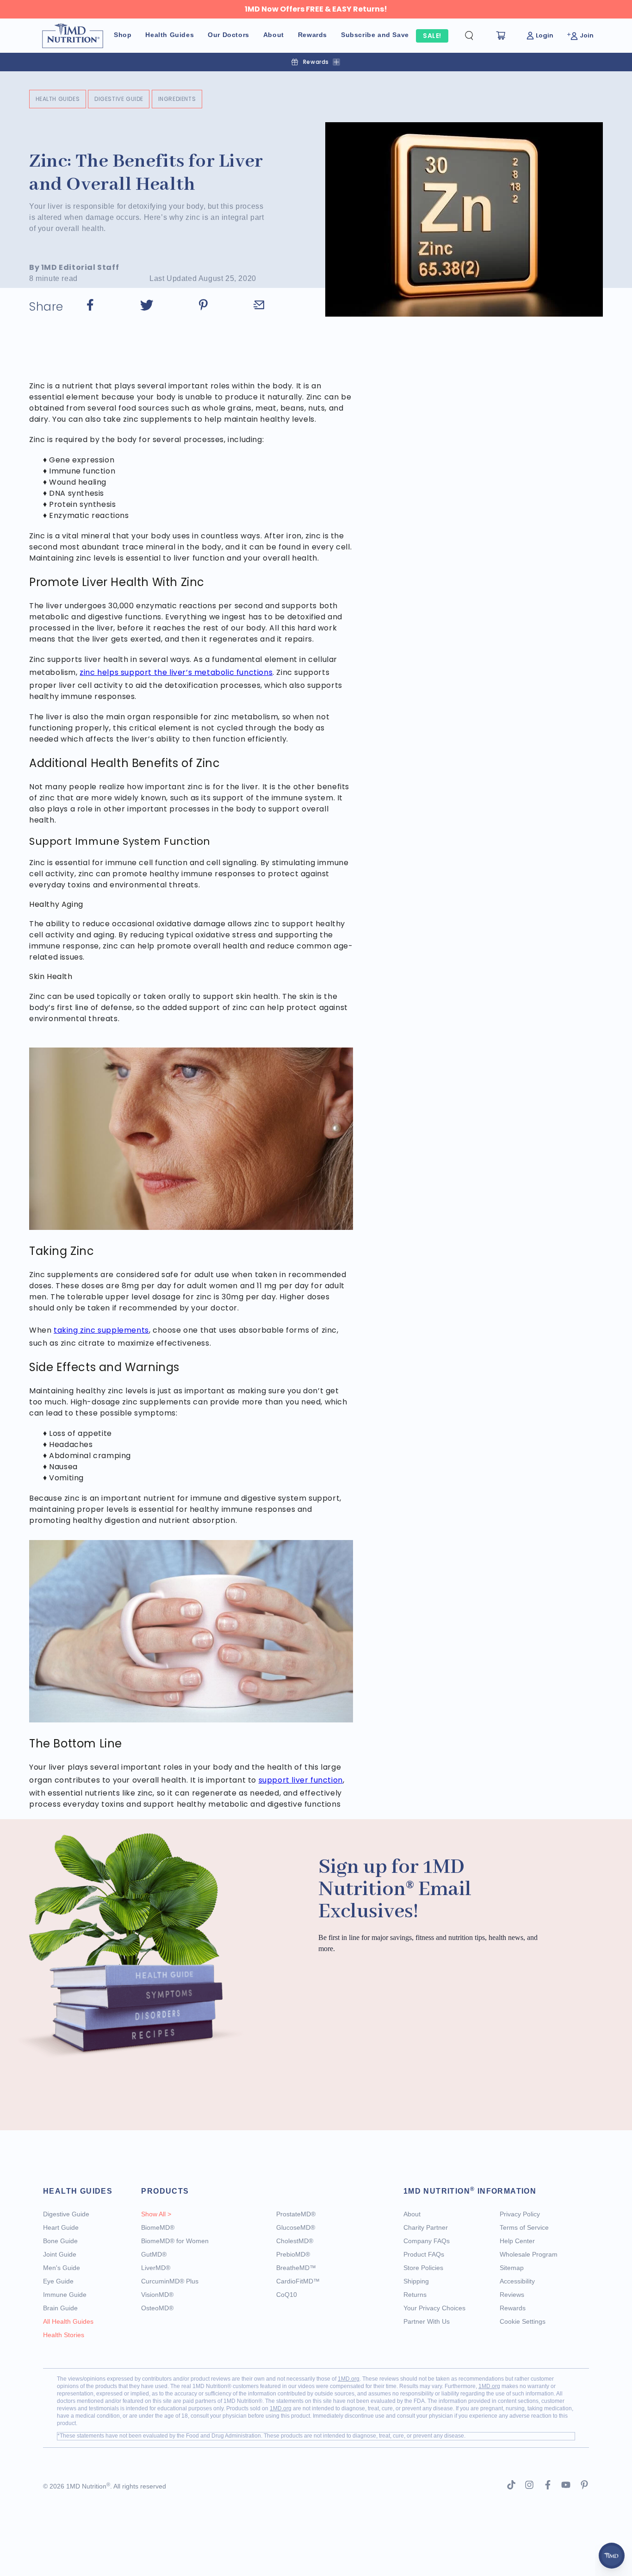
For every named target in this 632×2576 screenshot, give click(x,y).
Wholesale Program (529, 2254)
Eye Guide (58, 2281)
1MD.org (349, 2379)
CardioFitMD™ (298, 2281)
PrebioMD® (293, 2254)
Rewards (513, 2308)
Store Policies (423, 2268)
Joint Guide (60, 2254)
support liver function (301, 1780)
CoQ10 (287, 2295)
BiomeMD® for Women (175, 2241)
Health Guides (58, 99)
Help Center (517, 2241)
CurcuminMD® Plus (170, 2281)
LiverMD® (156, 2268)
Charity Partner (426, 2227)
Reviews (512, 2295)
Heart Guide (61, 2227)
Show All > (156, 2214)
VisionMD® (157, 2295)
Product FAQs (424, 2254)
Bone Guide (60, 2241)
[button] (477, 36)
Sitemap (512, 2268)
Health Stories (64, 2335)
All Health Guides (68, 2321)
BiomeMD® (158, 2227)
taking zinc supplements (101, 1330)
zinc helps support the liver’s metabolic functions (176, 672)
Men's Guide (62, 2268)
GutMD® (154, 2254)
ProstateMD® (296, 2214)
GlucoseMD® (296, 2227)
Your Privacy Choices (434, 2308)
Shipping (416, 2281)
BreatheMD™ (296, 2268)
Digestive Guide (119, 99)
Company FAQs (427, 2241)
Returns (415, 2295)
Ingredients (177, 99)
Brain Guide (60, 2308)
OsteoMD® (157, 2308)
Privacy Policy (520, 2214)
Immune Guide (65, 2295)
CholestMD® (295, 2241)
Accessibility (517, 2281)
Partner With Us (427, 2321)
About (412, 2214)
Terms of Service (524, 2227)
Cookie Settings (523, 2321)
